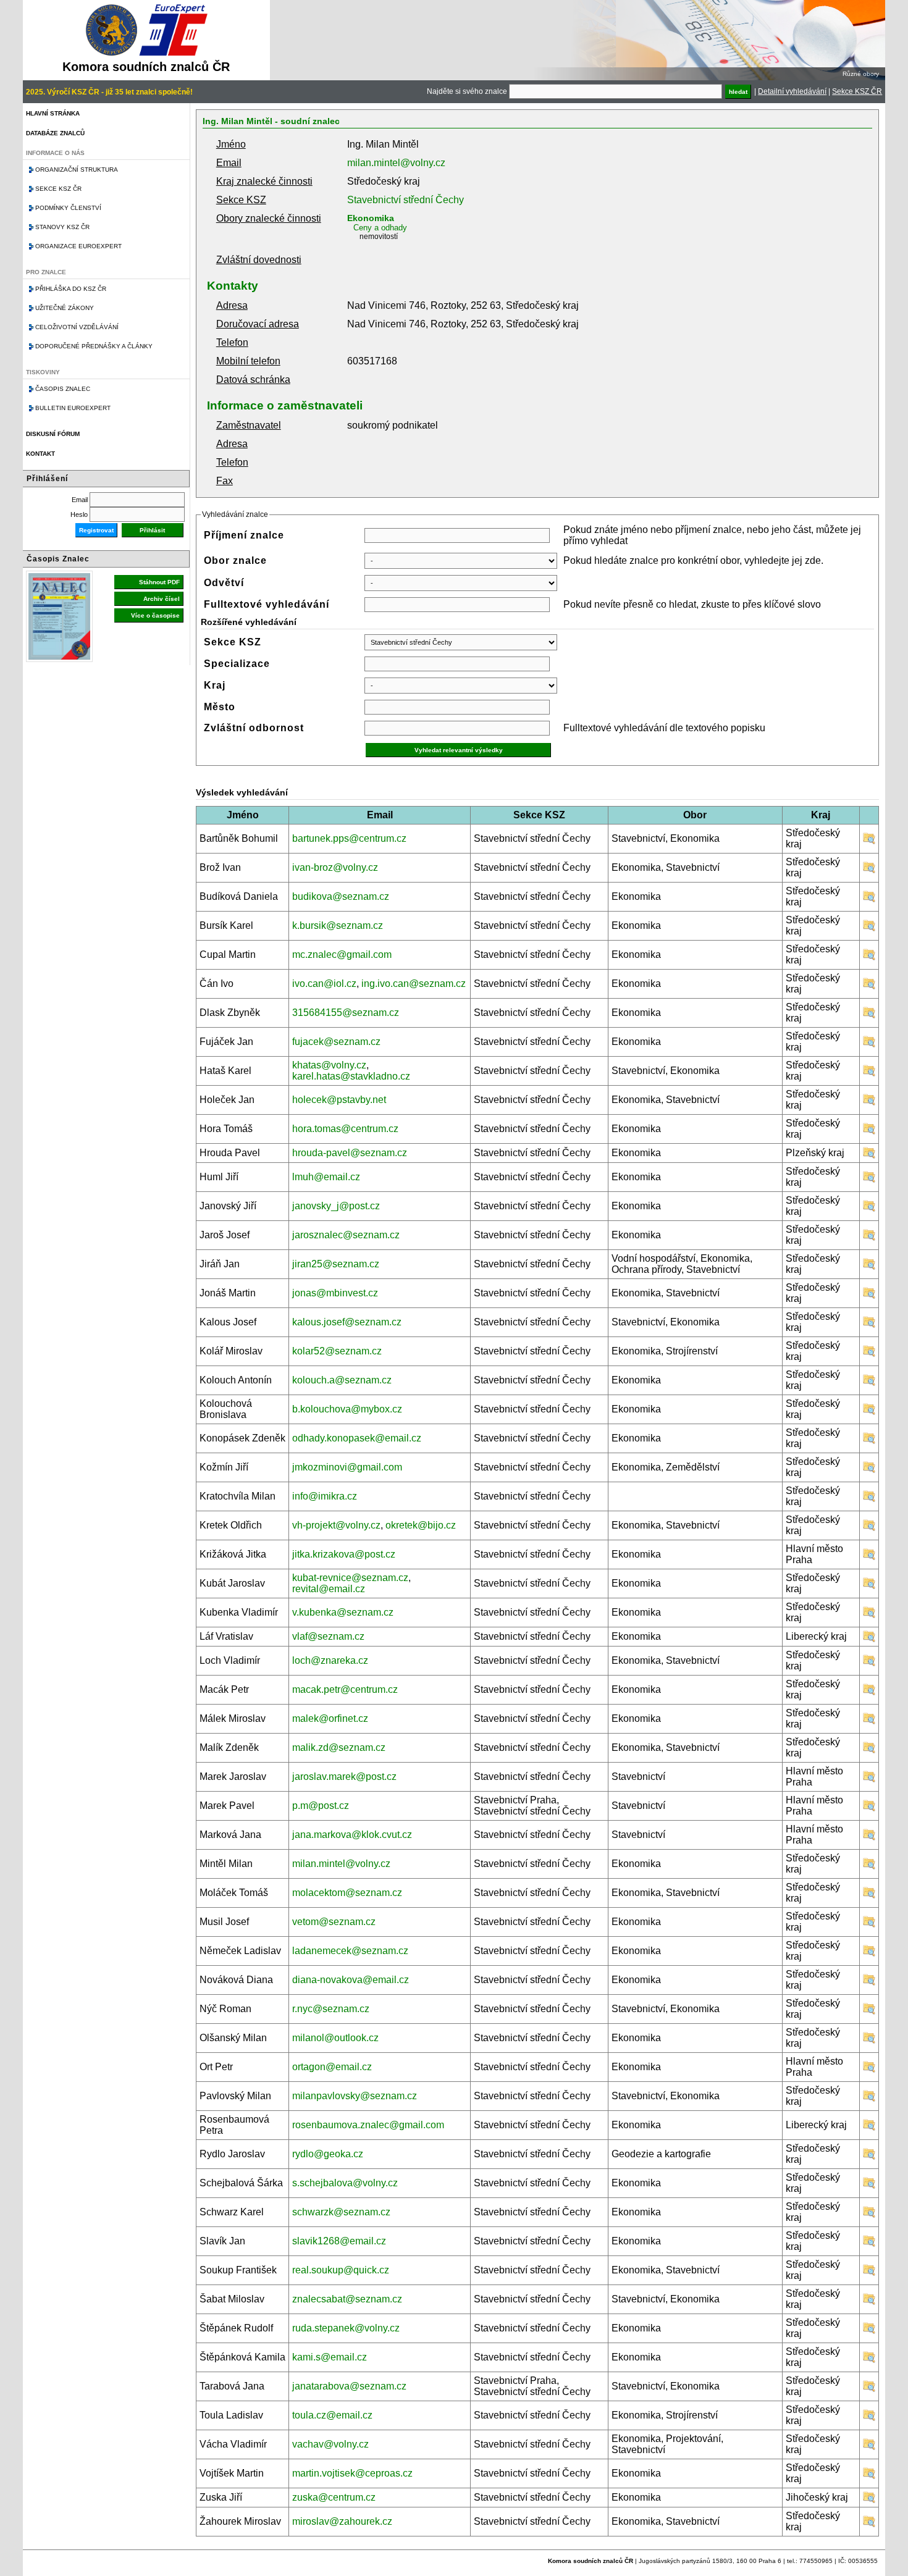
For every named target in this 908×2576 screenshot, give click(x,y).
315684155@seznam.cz (346, 1013)
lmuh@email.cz (326, 1177)
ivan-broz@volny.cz (335, 867)
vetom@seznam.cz (334, 1922)
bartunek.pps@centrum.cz (349, 838)
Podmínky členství (68, 208)
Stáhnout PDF (159, 582)
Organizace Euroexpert (78, 246)
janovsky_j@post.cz (336, 1206)
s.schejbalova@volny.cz (345, 2183)
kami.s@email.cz (330, 2357)
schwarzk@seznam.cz (341, 2212)
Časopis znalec (63, 389)
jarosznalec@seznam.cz (346, 1235)
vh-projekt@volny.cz (336, 1525)
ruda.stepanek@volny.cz (346, 2328)
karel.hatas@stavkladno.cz (351, 1076)
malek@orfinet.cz (330, 1718)
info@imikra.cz (325, 1496)
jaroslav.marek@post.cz (344, 1777)
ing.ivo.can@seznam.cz (414, 984)
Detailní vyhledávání (792, 91)
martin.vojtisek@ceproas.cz (352, 2473)
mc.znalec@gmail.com (342, 954)
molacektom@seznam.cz (347, 1893)
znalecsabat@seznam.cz (347, 2299)
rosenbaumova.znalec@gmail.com (368, 2125)
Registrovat (96, 530)
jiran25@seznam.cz (336, 1264)
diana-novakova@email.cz (351, 1980)
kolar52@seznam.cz (337, 1351)
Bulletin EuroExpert (73, 408)
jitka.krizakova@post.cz (344, 1554)
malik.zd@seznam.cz (339, 1747)
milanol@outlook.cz (335, 2038)
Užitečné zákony (65, 308)
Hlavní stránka (53, 113)
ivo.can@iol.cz (324, 984)
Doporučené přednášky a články (94, 346)
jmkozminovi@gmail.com (347, 1467)
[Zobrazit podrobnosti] (869, 841)
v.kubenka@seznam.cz (343, 1612)
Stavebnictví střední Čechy (406, 200)
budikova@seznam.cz (341, 896)
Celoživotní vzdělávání (77, 327)
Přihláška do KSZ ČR (71, 289)
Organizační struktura (77, 170)
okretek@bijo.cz (421, 1525)
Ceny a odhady (380, 228)
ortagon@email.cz (332, 2067)
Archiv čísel (162, 599)
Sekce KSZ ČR (857, 91)
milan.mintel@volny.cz (396, 163)
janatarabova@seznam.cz (349, 2386)
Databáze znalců (55, 133)
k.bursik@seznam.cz (338, 925)
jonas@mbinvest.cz (335, 1293)
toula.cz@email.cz (332, 2415)
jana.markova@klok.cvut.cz (352, 1835)
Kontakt (40, 454)
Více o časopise (155, 615)
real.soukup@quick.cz (341, 2270)
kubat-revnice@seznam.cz (350, 1578)
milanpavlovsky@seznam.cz (355, 2096)
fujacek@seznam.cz (336, 1042)
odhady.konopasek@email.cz (357, 1438)
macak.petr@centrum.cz (345, 1689)
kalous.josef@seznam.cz (347, 1322)
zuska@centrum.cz (334, 2497)
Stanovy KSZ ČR (62, 227)
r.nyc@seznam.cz (331, 2009)
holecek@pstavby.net (339, 1100)
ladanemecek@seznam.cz (350, 1951)
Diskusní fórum (53, 434)
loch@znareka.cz (330, 1660)
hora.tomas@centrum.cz (345, 1129)
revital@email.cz (329, 1589)
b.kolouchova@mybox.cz (347, 1409)
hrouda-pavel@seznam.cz (350, 1153)
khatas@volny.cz (329, 1065)
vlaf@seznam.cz (328, 1636)
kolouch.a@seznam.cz (342, 1380)
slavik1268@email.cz (339, 2241)
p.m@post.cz (321, 1806)
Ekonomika (371, 218)
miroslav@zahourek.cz (342, 2521)
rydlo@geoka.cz (328, 2154)
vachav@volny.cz (330, 2444)
